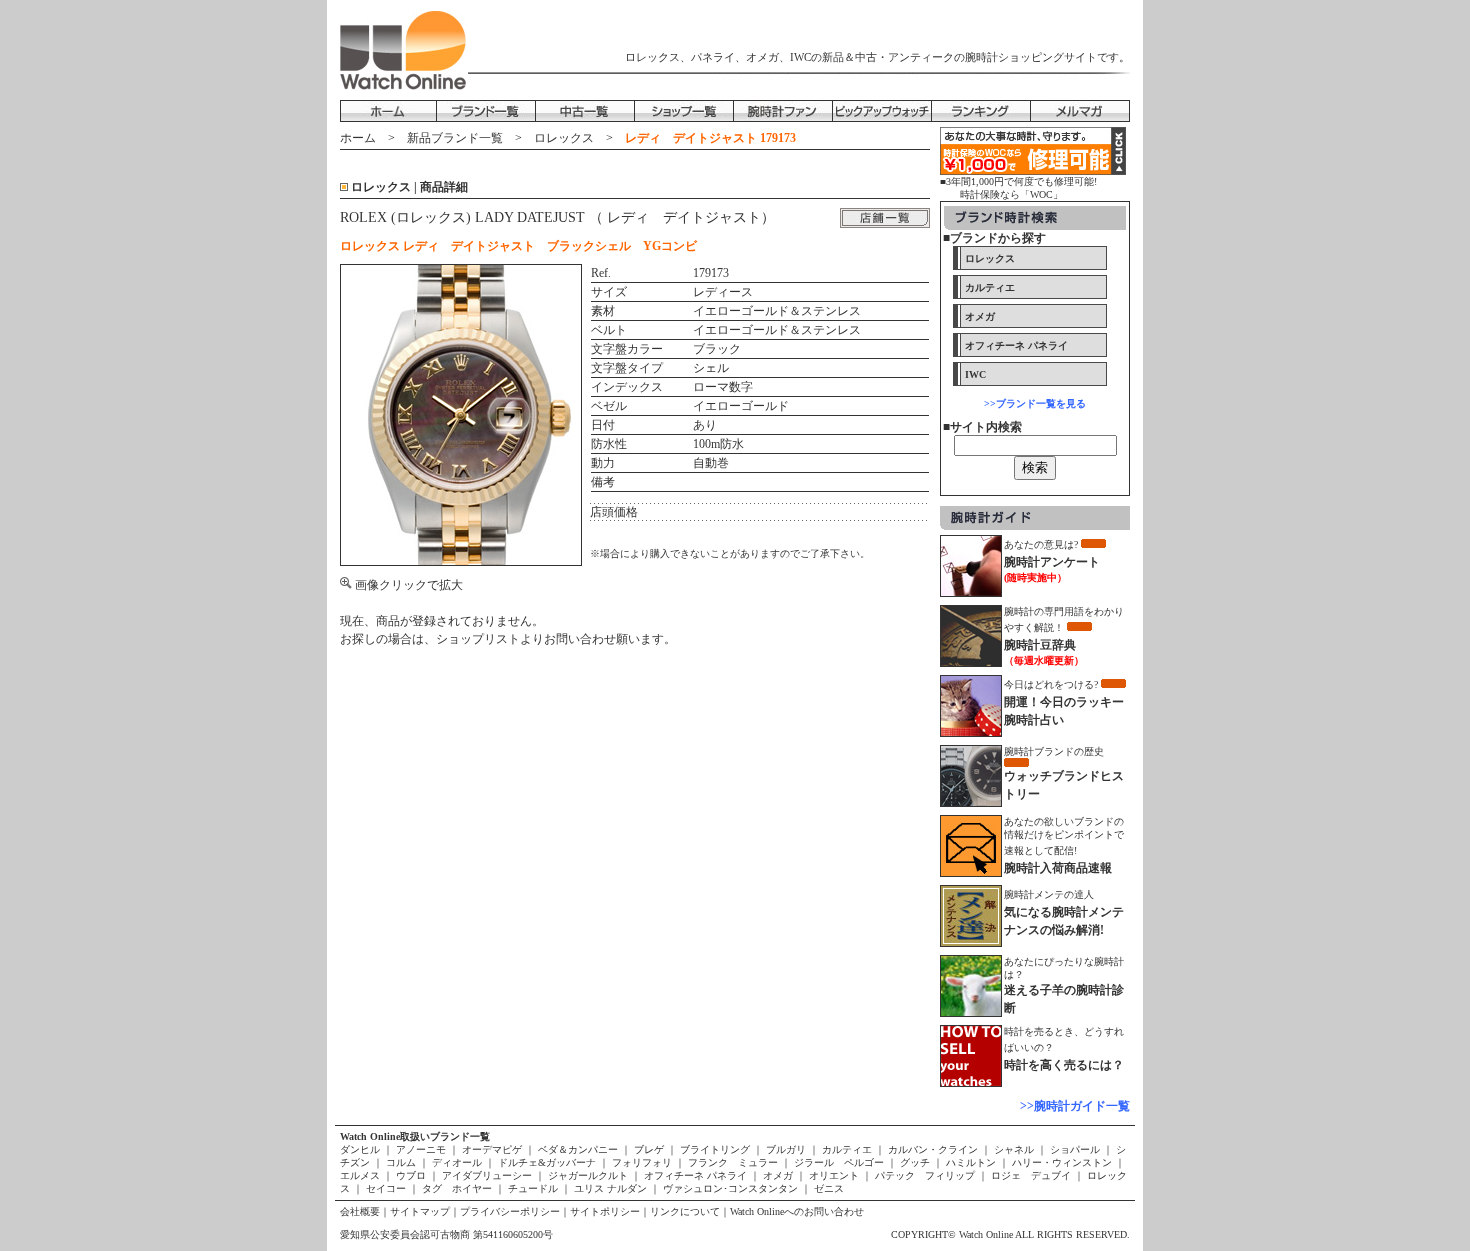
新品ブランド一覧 (455, 138)
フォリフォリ (642, 1162)
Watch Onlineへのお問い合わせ (797, 1211)
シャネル (1014, 1149)
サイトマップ (420, 1211)
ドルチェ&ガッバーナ (547, 1162)
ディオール (457, 1162)
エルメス (361, 1175)
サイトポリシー (605, 1211)
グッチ (915, 1162)
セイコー (386, 1188)
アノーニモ (421, 1149)
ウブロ (411, 1175)
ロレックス (564, 138)
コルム (401, 1162)
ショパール (1075, 1149)
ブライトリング (715, 1149)
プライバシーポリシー (510, 1211)
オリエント (834, 1175)
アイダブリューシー (487, 1175)
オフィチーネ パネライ (695, 1175)
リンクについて (685, 1211)
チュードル (533, 1188)
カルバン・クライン (933, 1149)
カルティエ (847, 1149)
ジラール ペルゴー (839, 1162)
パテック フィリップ (925, 1175)
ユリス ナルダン (610, 1188)
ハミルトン (971, 1162)
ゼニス (827, 1188)
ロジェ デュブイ (1031, 1175)
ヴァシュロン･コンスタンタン (730, 1188)
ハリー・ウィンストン (1062, 1162)
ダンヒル (361, 1149)
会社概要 (360, 1211)
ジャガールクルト (588, 1175)
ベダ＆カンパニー (578, 1149)
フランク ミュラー (733, 1162)
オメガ (778, 1175)
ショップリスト (478, 639)
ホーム (358, 138)
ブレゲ (649, 1149)
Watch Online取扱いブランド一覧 (415, 1136)
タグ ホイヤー (457, 1188)
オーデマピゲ (492, 1149)
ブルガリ (786, 1149)
